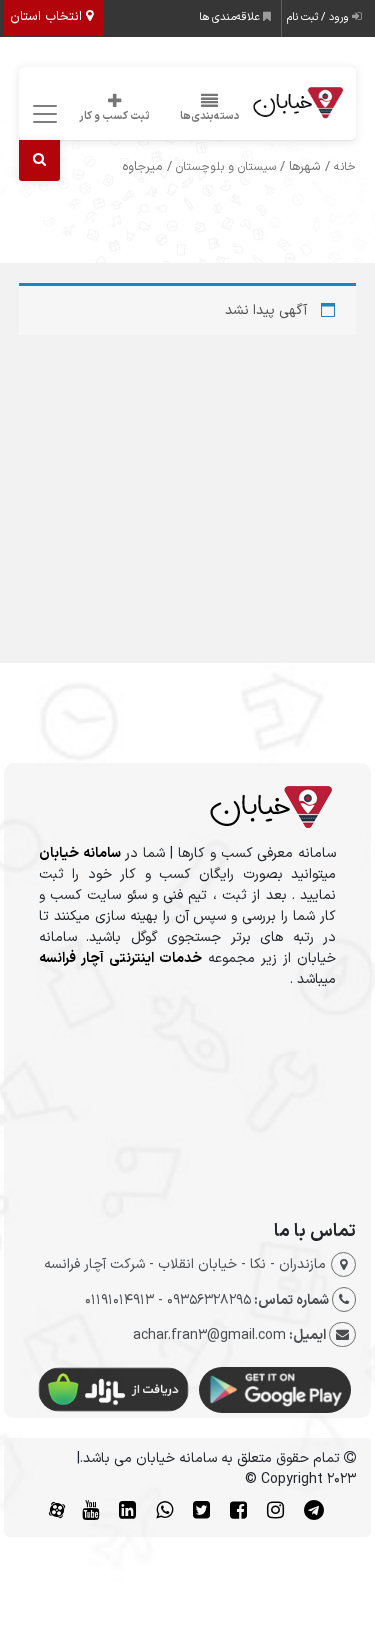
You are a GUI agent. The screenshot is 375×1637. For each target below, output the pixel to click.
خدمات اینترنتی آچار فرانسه (120, 958)
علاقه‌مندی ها (231, 17)
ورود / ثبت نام (319, 17)
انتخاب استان (48, 17)
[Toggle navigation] (42, 114)
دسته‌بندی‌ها (210, 116)
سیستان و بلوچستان (226, 167)
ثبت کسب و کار (114, 116)
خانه (345, 167)
